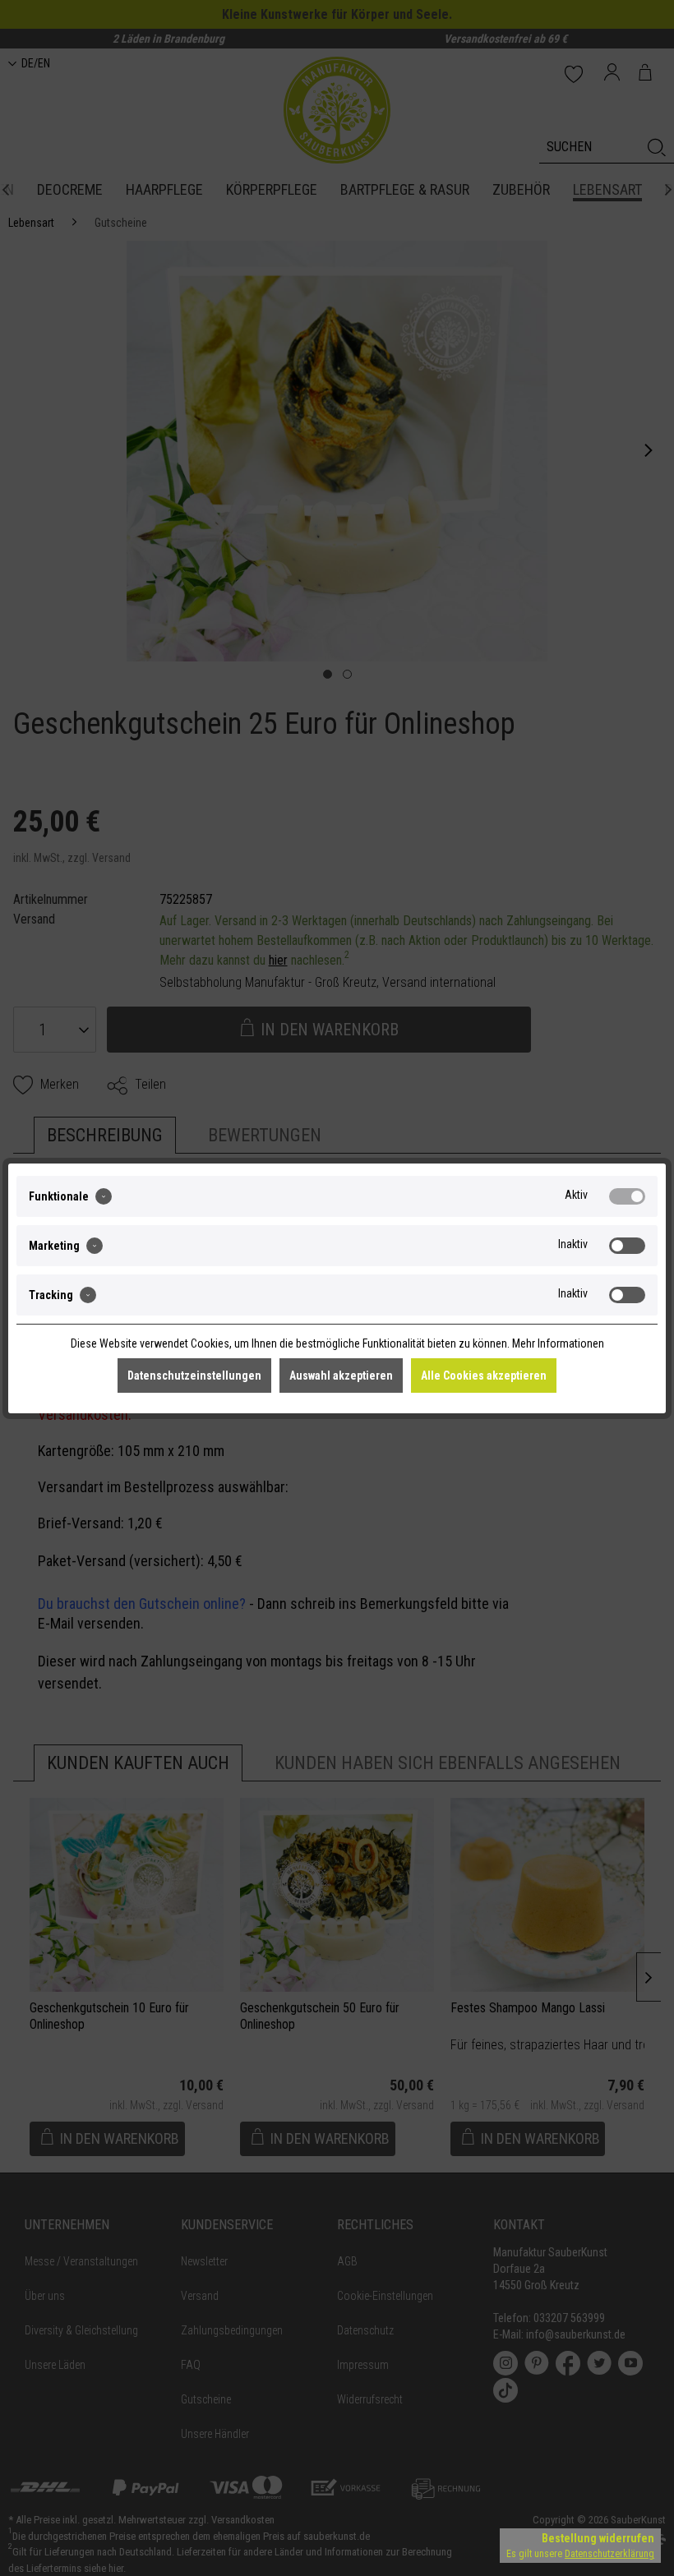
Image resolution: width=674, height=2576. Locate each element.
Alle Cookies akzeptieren (484, 1376)
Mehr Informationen (558, 1343)
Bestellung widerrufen (598, 2538)
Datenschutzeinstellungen (194, 1376)
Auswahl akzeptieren (341, 1376)
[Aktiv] (627, 1196)
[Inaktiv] (627, 1246)
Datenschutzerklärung (609, 2554)
